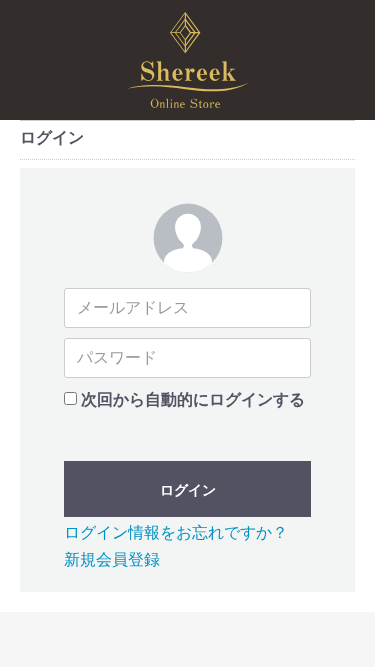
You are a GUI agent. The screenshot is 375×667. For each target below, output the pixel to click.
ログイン (188, 490)
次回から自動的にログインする (193, 399)
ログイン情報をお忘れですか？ (176, 532)
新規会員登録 (112, 559)
